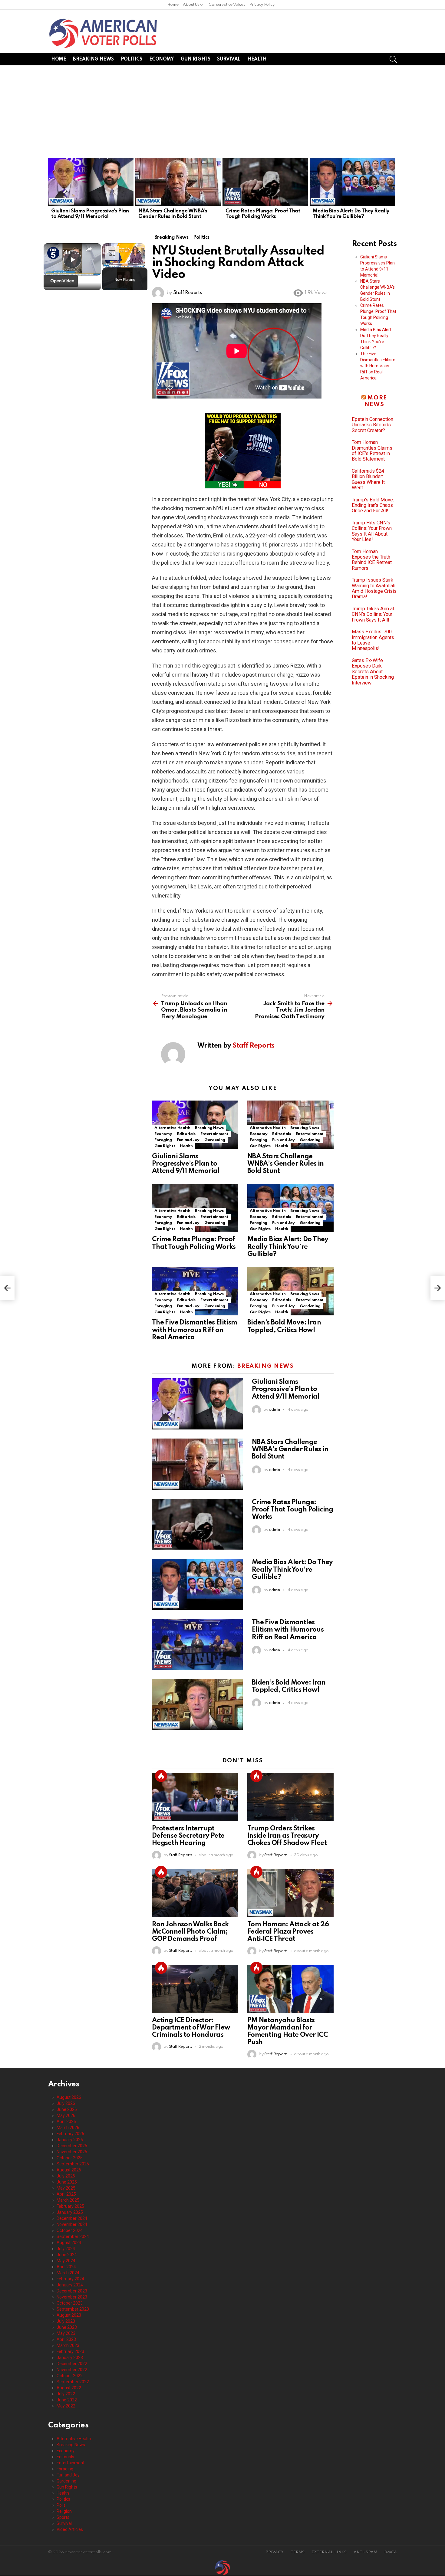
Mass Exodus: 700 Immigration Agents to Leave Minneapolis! (373, 640)
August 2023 (69, 2315)
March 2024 (68, 2273)
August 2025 (69, 2170)
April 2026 (66, 2122)
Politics (132, 59)
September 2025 (73, 2164)
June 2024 (67, 2255)
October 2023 (70, 2303)
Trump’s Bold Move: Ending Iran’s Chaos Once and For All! (373, 505)
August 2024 (69, 2243)
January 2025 (70, 2212)
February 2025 (70, 2206)
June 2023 (67, 2327)
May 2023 (66, 2333)
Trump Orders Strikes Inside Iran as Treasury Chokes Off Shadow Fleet (287, 1836)
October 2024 (70, 2230)
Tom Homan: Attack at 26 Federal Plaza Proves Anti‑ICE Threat (288, 1932)
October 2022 (70, 2376)
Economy (162, 59)
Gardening (215, 1140)
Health (257, 59)
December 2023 (72, 2291)
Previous (51, 190)
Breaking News (93, 59)
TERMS (298, 2552)
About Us (191, 5)
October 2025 (70, 2158)
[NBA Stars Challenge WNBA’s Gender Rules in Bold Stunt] (178, 182)
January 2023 (70, 2358)
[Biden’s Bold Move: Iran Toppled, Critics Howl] (197, 1705)
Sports (63, 2517)
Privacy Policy (262, 5)
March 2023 (68, 2345)
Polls (61, 2505)
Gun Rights (196, 59)
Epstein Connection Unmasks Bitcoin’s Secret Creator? (372, 425)
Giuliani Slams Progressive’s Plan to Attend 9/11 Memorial (90, 214)
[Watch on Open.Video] (61, 281)
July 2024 (66, 2249)
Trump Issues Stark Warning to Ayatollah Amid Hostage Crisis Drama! (374, 588)
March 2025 (68, 2200)
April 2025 (66, 2194)
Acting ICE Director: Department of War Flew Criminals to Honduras (191, 2028)
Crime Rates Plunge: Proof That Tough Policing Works (263, 214)
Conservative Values (227, 5)
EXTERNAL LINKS (329, 2552)
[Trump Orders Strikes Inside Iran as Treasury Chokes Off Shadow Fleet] (290, 1797)
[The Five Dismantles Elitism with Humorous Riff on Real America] (197, 1644)
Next (394, 190)
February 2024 (70, 2279)
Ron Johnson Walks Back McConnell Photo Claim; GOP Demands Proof (190, 1932)
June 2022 (67, 2400)
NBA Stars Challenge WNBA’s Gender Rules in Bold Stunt (173, 214)
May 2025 (66, 2188)
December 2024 (72, 2218)
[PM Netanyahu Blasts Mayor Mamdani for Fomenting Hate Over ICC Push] (290, 1989)
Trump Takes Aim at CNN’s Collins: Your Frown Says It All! (373, 614)
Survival (229, 59)
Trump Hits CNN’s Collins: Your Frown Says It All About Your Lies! (372, 531)
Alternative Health (172, 1128)
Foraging (163, 1140)
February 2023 (70, 2351)
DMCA (391, 2552)
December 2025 (72, 2146)
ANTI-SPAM (365, 2552)
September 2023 (73, 2309)
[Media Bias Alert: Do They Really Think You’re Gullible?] (352, 182)
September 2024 (73, 2236)
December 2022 (72, 2364)
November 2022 (72, 2370)
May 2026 (66, 2115)
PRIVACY (275, 2552)
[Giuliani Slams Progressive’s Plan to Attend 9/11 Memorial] (91, 182)
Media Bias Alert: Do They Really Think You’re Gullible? (351, 214)
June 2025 (67, 2182)
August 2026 (69, 2097)
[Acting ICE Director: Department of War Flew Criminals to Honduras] (195, 1989)
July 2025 (66, 2176)
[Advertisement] (222, 111)
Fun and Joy (188, 1140)
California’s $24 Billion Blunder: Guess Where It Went (368, 479)
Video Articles (70, 2529)
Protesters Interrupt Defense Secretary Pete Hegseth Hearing (188, 1836)
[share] (89, 249)
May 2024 (66, 2261)
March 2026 (68, 2128)
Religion (64, 2511)
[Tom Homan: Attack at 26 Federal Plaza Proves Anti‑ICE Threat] (290, 1893)
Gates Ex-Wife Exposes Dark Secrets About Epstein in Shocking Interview (373, 672)
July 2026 (66, 2103)
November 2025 (72, 2152)
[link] (53, 253)
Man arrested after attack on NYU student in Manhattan (71, 252)
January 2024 (70, 2285)
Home (173, 5)
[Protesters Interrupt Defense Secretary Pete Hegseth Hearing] (195, 1797)
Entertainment (214, 1134)
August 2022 (69, 2388)
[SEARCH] (393, 59)
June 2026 (67, 2109)
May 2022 (66, 2406)
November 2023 (72, 2297)
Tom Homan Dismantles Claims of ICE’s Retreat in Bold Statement (372, 451)
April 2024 (66, 2267)
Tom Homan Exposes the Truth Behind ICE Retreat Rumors (372, 560)
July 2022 (66, 2394)
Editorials (186, 1134)
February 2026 (70, 2134)
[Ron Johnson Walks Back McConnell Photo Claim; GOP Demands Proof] (195, 1893)
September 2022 (73, 2382)
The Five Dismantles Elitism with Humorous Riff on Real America (195, 1330)
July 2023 (66, 2321)
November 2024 (72, 2224)
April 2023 (66, 2339)
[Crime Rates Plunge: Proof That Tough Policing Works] (265, 182)
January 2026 (70, 2140)
